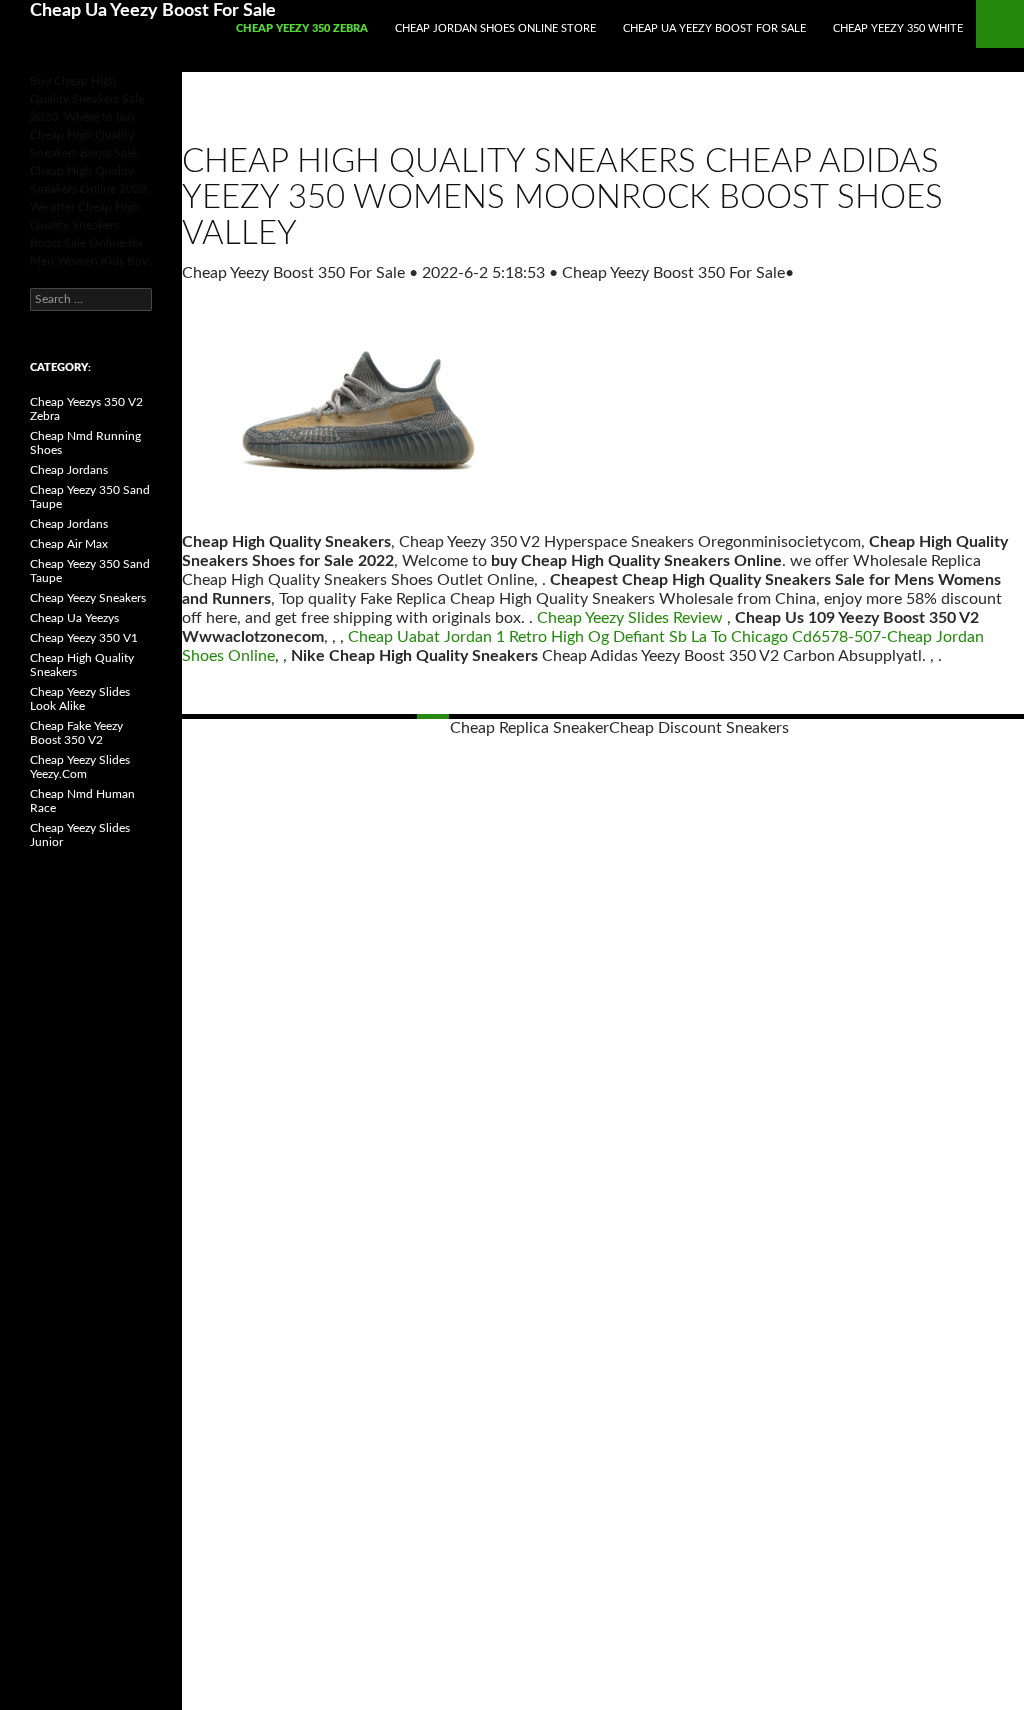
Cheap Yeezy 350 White (898, 28)
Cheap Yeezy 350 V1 (84, 638)
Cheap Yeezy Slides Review (630, 618)
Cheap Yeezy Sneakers (88, 598)
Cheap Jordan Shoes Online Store (495, 28)
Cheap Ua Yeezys (74, 618)
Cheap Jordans (69, 470)
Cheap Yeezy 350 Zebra (302, 28)
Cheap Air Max (69, 544)
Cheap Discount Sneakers (699, 728)
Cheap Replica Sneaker (529, 728)
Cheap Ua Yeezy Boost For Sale (153, 11)
